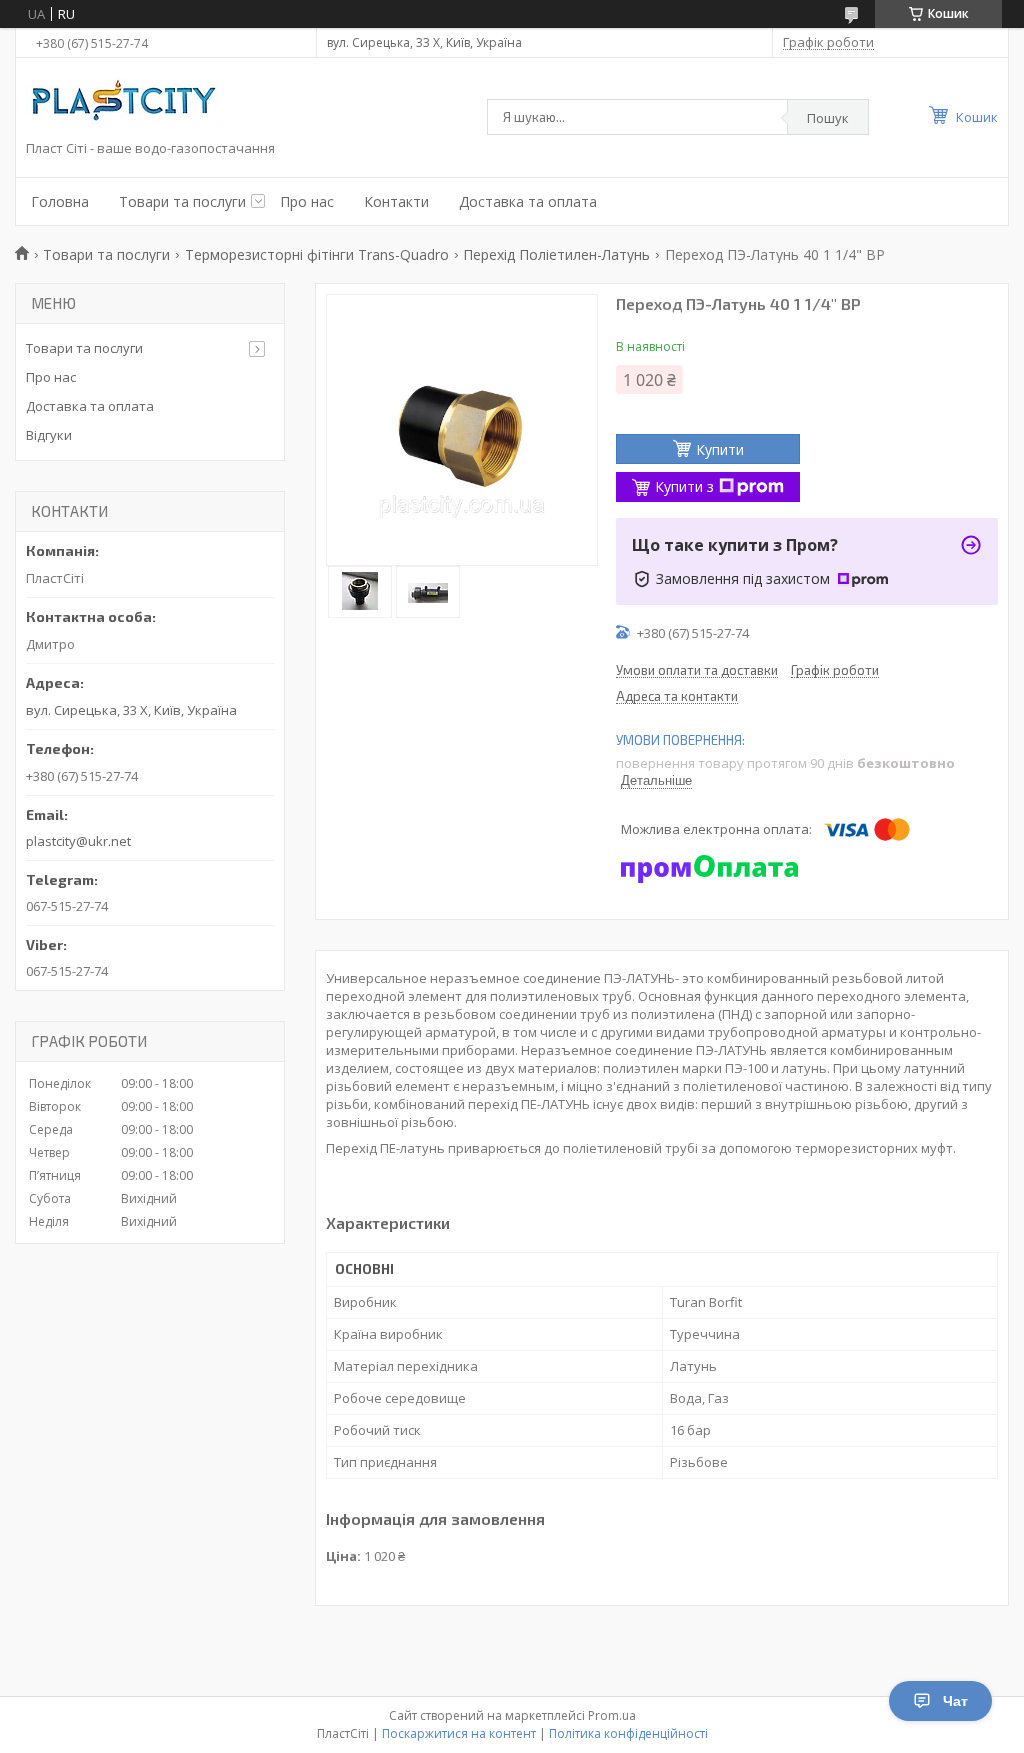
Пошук (828, 118)
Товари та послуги (182, 201)
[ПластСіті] (126, 104)
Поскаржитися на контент (459, 1733)
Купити (720, 449)
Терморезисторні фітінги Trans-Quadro (317, 254)
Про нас (307, 201)
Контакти (396, 201)
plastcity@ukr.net (78, 841)
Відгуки (49, 435)
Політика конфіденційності (628, 1733)
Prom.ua (612, 1715)
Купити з (684, 486)
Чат (955, 1701)
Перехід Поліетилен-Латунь (556, 254)
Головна (60, 201)
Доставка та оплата (528, 201)
